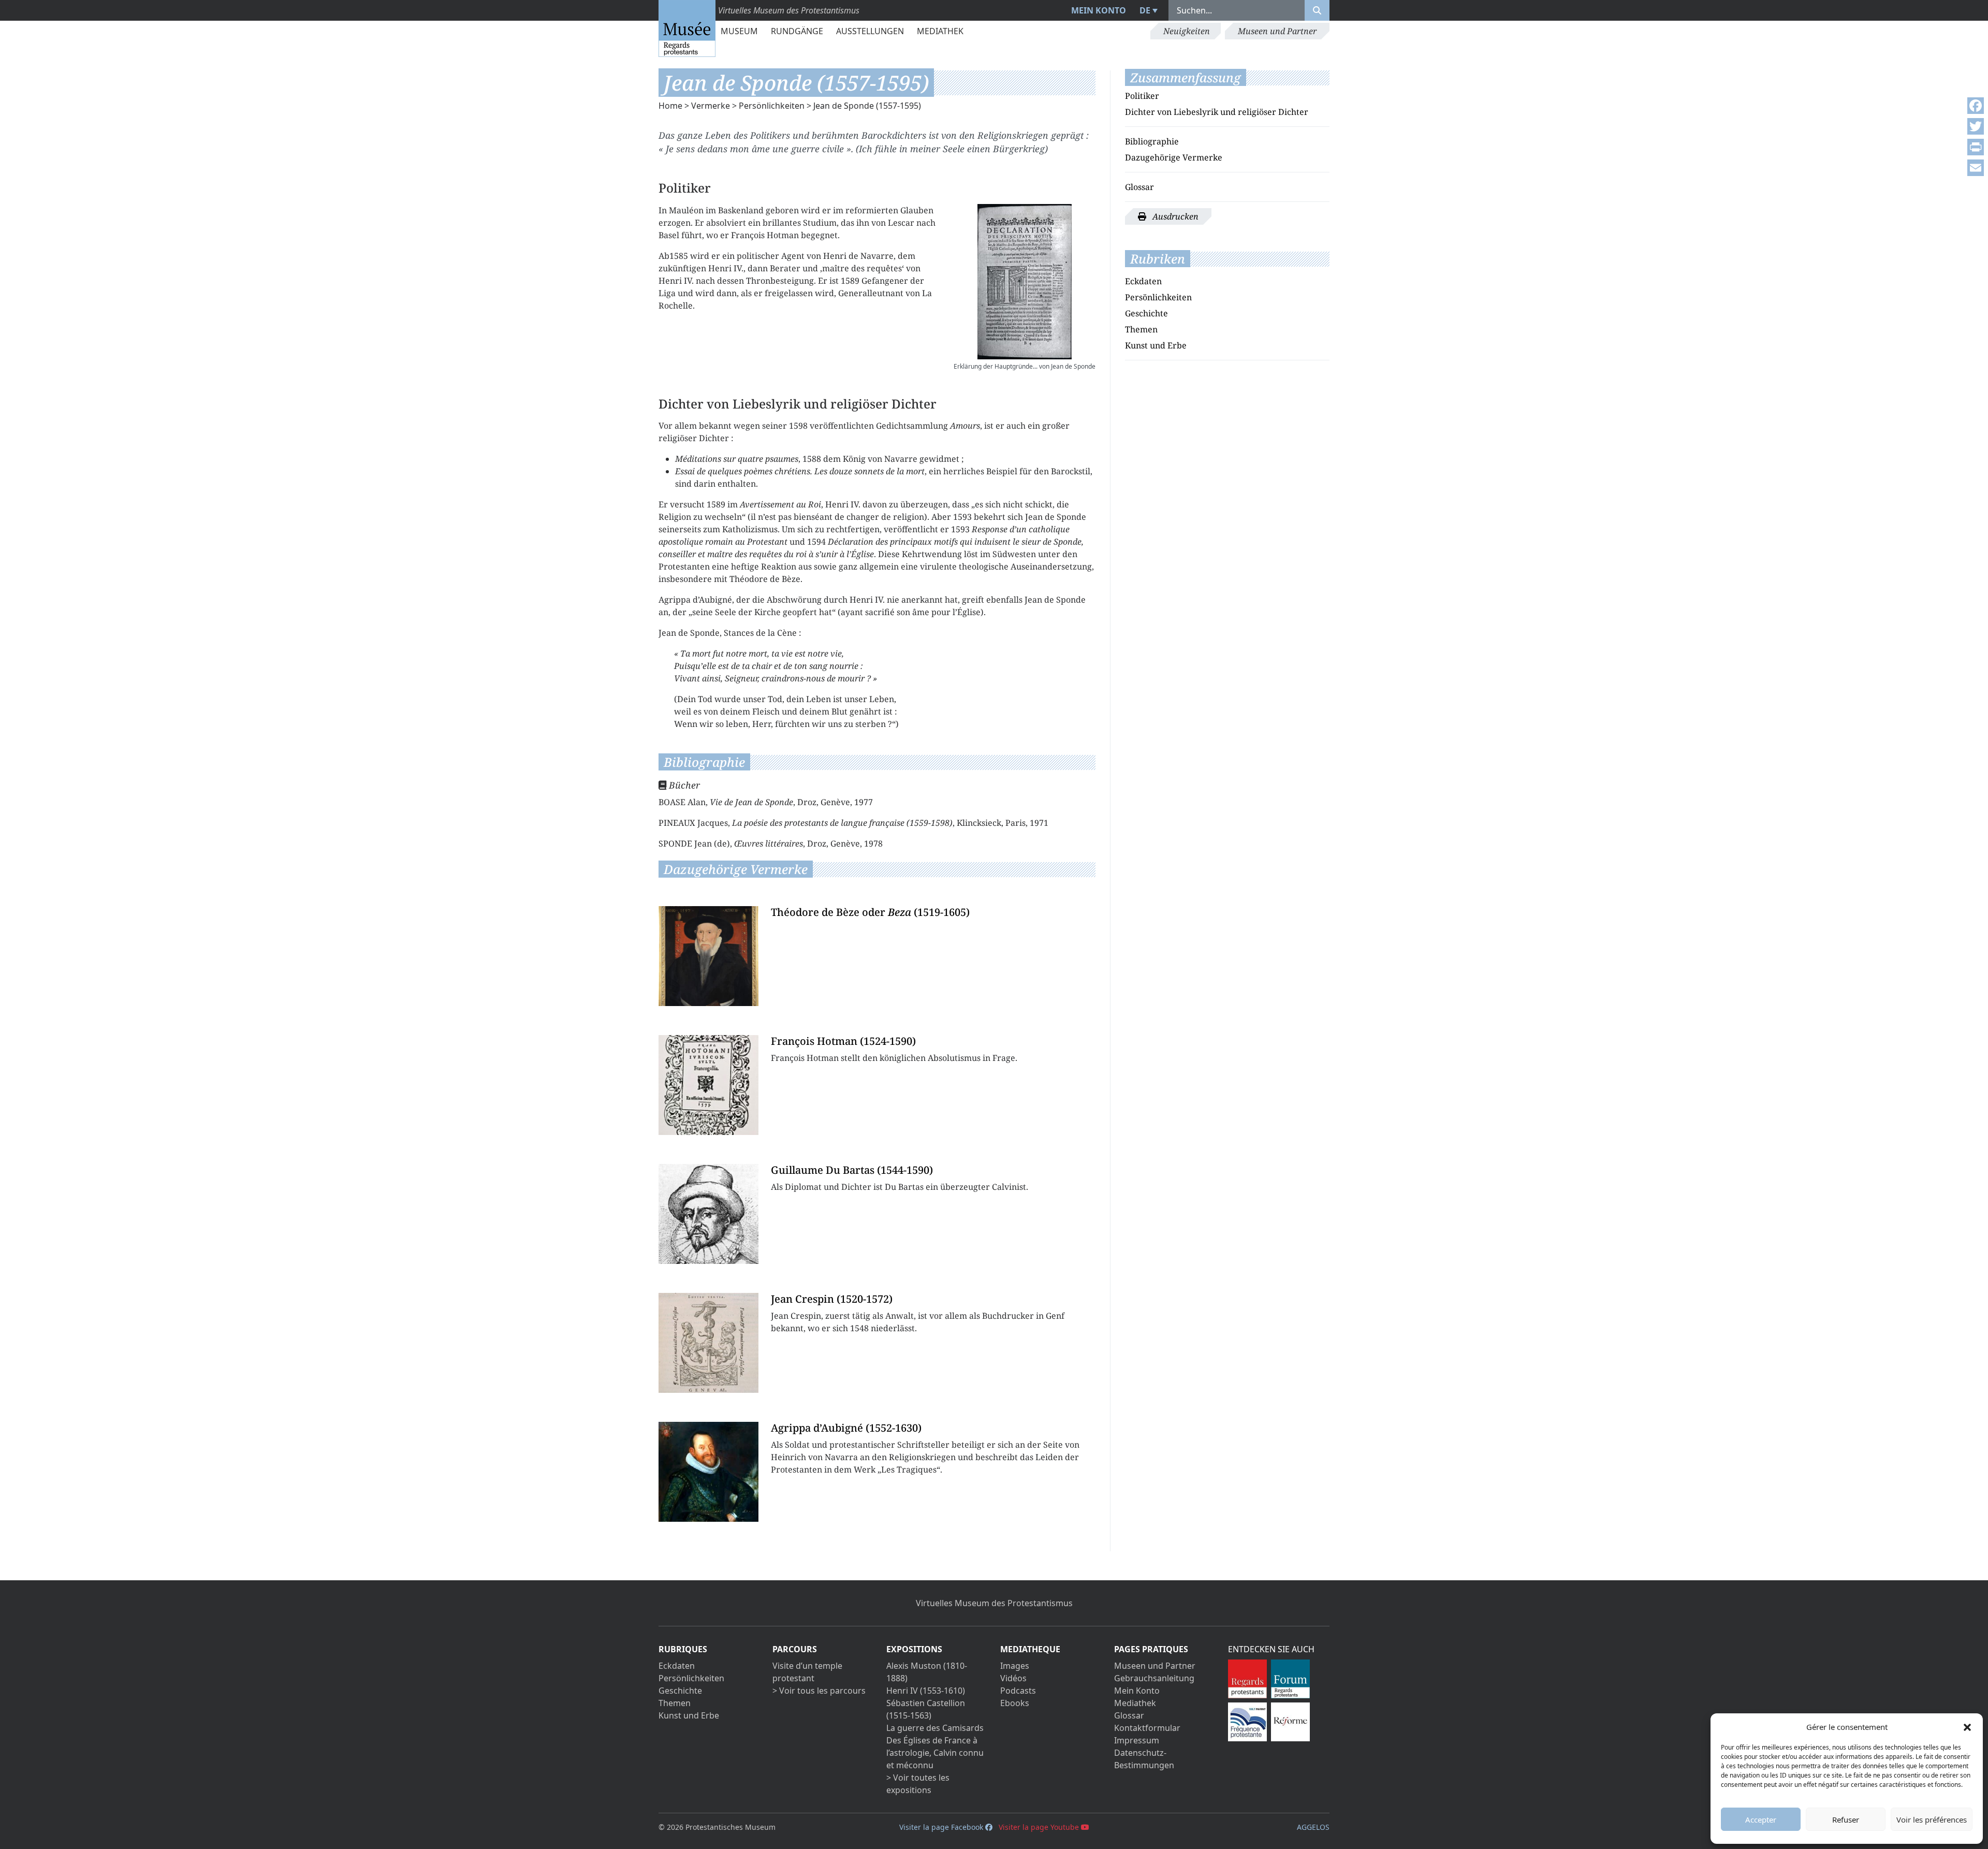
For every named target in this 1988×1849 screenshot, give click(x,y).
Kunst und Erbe (1156, 345)
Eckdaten (1143, 281)
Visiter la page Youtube (1040, 1827)
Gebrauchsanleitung (1154, 1678)
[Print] (1976, 147)
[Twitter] (1976, 126)
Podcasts (1018, 1691)
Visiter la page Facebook (942, 1827)
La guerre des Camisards (935, 1728)
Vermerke (711, 106)
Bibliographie (1152, 141)
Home (670, 106)
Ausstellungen (870, 31)
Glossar (1139, 187)
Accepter (1761, 1819)
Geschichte (1146, 313)
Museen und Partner (1277, 31)
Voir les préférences (1932, 1819)
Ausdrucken (1174, 216)
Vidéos (1013, 1678)
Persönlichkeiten (772, 106)
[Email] (1976, 168)
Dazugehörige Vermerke (1174, 157)
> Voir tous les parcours (819, 1691)
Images (1015, 1666)
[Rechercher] (1317, 10)
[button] (1967, 1727)
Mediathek (940, 31)
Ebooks (1015, 1703)
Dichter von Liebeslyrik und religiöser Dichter (1217, 112)
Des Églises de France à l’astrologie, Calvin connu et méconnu (935, 1753)
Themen (1141, 329)
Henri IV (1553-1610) (926, 1691)
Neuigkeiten (1187, 31)
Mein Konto (1099, 10)
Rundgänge (797, 31)
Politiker (1142, 96)
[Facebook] (1976, 106)
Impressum (1137, 1740)
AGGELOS (1313, 1827)
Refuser (1846, 1819)
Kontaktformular (1147, 1728)
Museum (739, 31)
